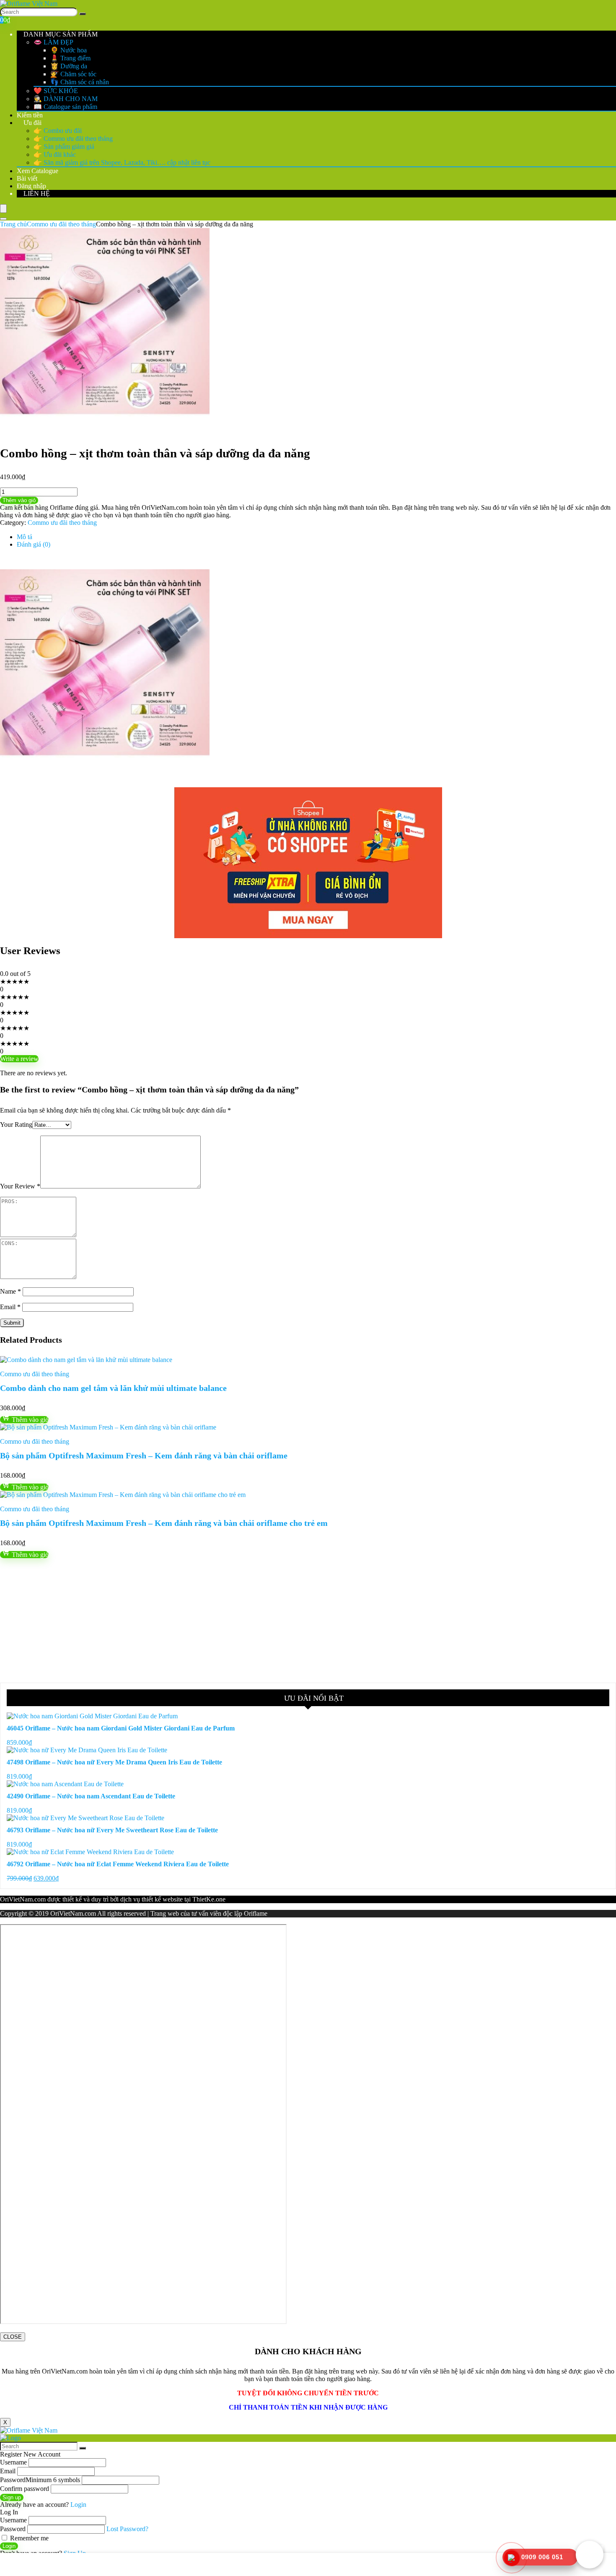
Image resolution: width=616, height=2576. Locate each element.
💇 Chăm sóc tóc (73, 74)
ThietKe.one (209, 1899)
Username (13, 2462)
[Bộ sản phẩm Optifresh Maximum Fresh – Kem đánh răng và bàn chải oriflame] (108, 1427)
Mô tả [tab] (25, 537)
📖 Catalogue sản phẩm (65, 107)
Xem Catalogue (38, 171)
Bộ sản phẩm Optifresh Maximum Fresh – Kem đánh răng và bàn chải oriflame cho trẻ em (164, 1523)
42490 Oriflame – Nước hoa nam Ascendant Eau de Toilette (91, 1796)
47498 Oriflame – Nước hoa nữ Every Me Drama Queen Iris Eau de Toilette (114, 1762)
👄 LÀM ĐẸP (53, 42)
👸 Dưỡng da (69, 66)
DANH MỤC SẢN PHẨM (60, 34)
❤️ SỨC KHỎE (56, 91)
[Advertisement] (251, 1621)
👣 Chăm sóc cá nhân (80, 82)
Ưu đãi (32, 123)
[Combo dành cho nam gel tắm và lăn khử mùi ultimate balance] (86, 1360)
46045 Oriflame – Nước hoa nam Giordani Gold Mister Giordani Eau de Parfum (121, 1728)
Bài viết (27, 178)
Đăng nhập (31, 186)
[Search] (83, 14)
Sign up (12, 2497)
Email (10, 1307)
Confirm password (25, 2489)
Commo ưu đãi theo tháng (61, 224)
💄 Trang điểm (70, 58)
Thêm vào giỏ (19, 500)
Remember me (28, 2538)
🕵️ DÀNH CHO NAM (66, 99)
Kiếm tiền (30, 115)
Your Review (20, 1186)
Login (9, 2546)
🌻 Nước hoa (69, 50)
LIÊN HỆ (36, 193)
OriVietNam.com (23, 1899)
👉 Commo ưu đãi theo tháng (73, 139)
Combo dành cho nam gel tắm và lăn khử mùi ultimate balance (113, 1388)
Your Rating (16, 1125)
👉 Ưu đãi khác (55, 154)
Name (10, 1291)
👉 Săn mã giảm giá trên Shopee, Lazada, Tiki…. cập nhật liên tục (122, 162)
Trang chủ (13, 224)
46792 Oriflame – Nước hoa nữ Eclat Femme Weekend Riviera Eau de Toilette (118, 1864)
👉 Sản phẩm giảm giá (64, 147)
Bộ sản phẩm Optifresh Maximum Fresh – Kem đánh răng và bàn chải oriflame (144, 1455)
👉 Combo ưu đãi (58, 131)
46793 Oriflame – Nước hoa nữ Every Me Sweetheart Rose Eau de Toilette (112, 1830)
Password (40, 2480)
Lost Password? (127, 2529)
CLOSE (13, 2337)
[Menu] (3, 209)
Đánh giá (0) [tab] (34, 544)
